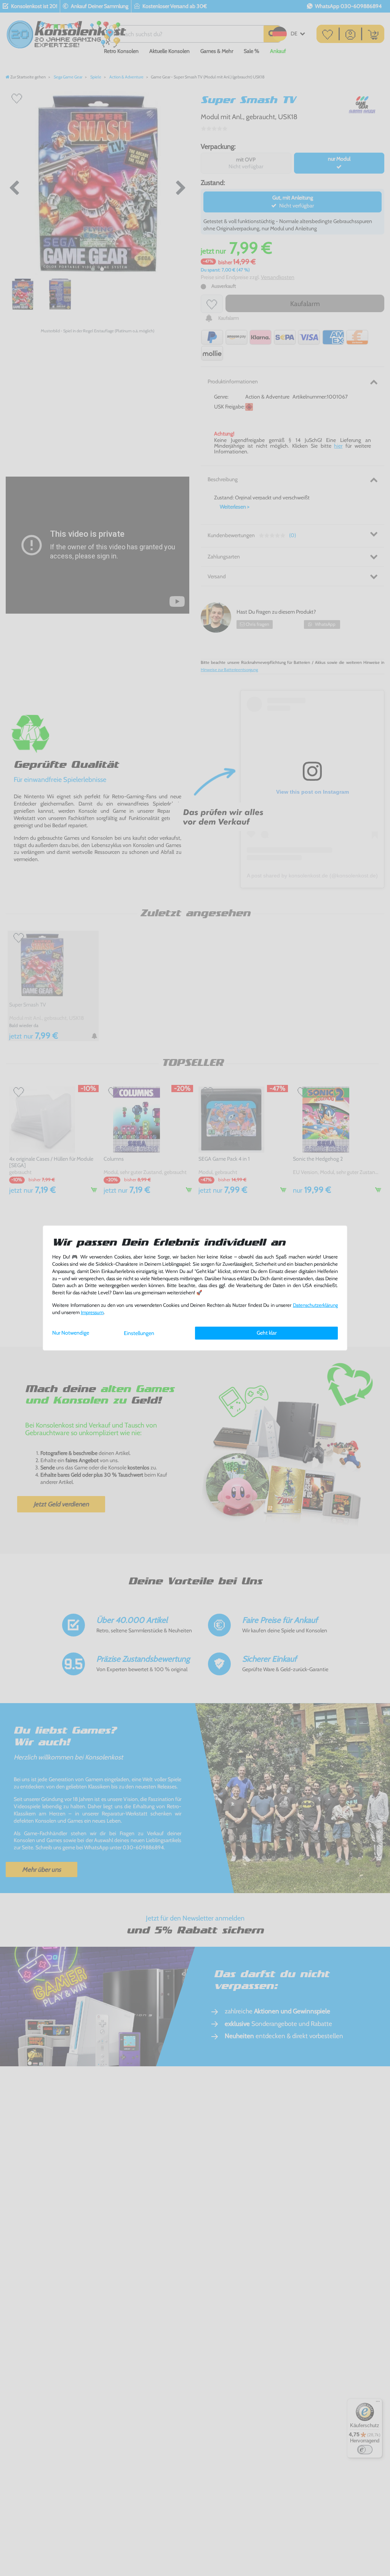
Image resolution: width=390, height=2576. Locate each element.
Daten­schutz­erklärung (315, 1305)
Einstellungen (139, 1333)
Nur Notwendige (71, 1333)
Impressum (92, 1312)
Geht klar (267, 1333)
